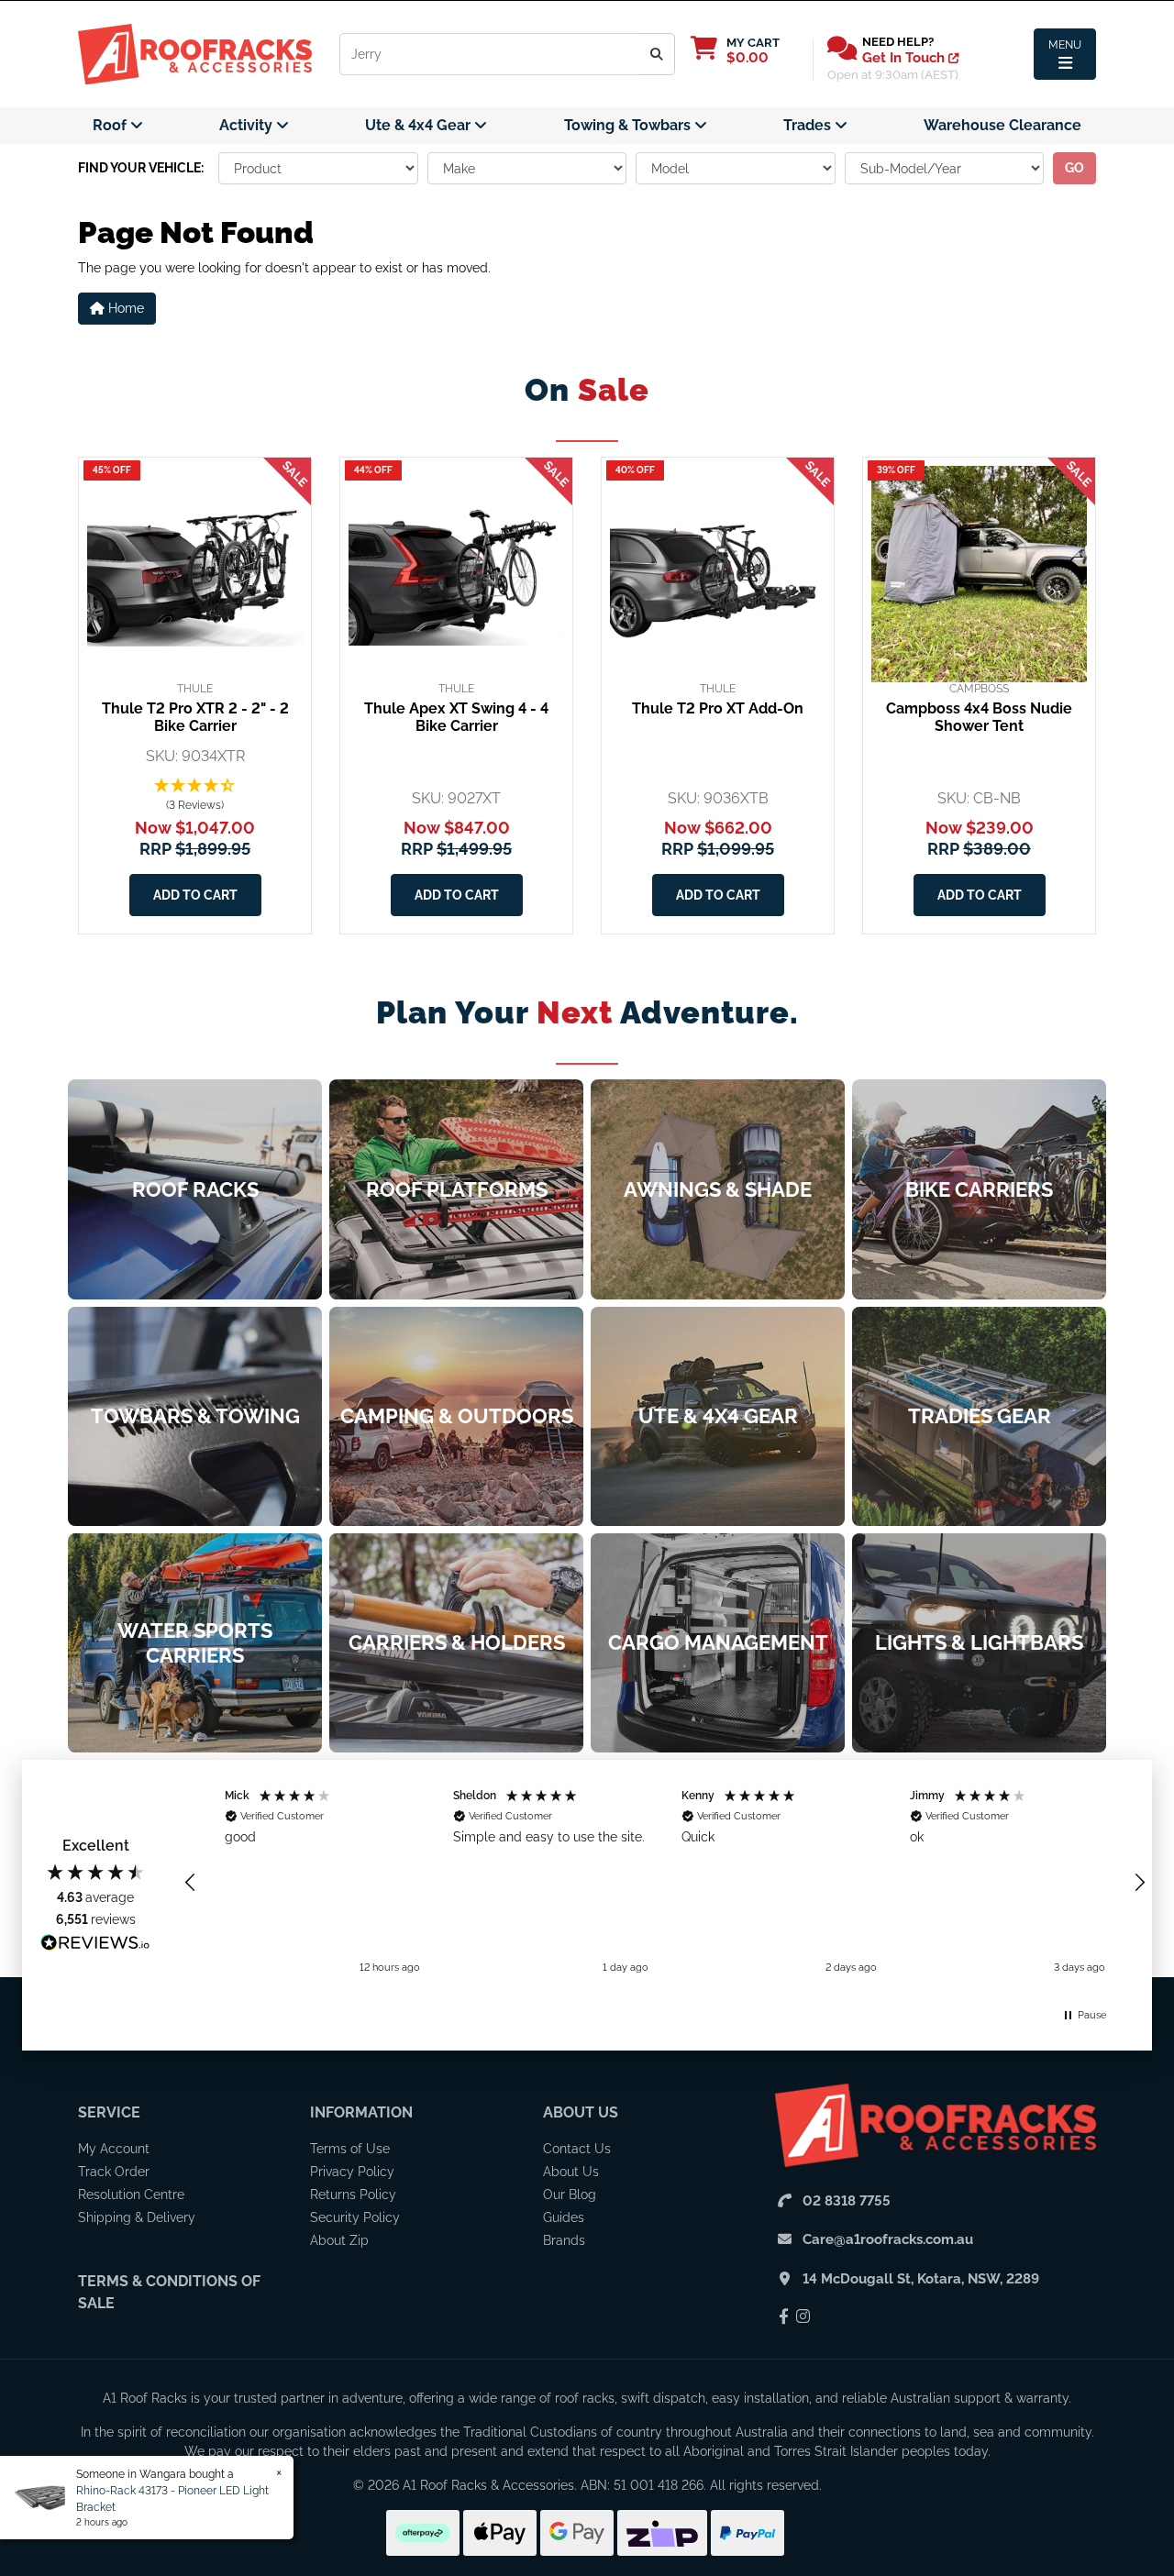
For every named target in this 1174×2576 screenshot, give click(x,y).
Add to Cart (195, 895)
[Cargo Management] (718, 1643)
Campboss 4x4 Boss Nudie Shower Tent (979, 717)
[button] (195, 796)
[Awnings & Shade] (718, 1189)
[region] (665, 1882)
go (1074, 168)
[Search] (657, 54)
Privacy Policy (352, 2172)
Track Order (114, 2172)
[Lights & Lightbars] (979, 1643)
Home (124, 308)
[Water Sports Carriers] (195, 1643)
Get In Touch (905, 58)
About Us (581, 2112)
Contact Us (577, 2149)
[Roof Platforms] (456, 1189)
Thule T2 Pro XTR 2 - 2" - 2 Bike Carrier (195, 717)
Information (361, 2112)
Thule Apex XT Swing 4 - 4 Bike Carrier (456, 717)
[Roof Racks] (195, 1189)
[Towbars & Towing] (195, 1416)
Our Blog (570, 2195)
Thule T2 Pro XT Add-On (718, 708)
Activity (248, 125)
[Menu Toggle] (1065, 54)
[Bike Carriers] (979, 1189)
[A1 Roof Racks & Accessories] (195, 53)
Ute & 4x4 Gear (420, 125)
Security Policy (355, 2217)
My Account (114, 2149)
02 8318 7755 (847, 2201)
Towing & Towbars (629, 125)
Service (109, 2112)
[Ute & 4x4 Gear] (718, 1416)
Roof (111, 125)
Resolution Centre (131, 2195)
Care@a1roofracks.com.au (888, 2239)
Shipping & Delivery (137, 2217)
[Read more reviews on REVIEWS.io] (95, 1945)
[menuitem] (118, 126)
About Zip (339, 2240)
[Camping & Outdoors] (456, 1416)
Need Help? (898, 42)
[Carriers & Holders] (456, 1643)
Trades (809, 125)
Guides (564, 2217)
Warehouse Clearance (1002, 125)
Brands (564, 2240)
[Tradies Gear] (979, 1416)
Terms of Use (350, 2149)
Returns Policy (353, 2195)
